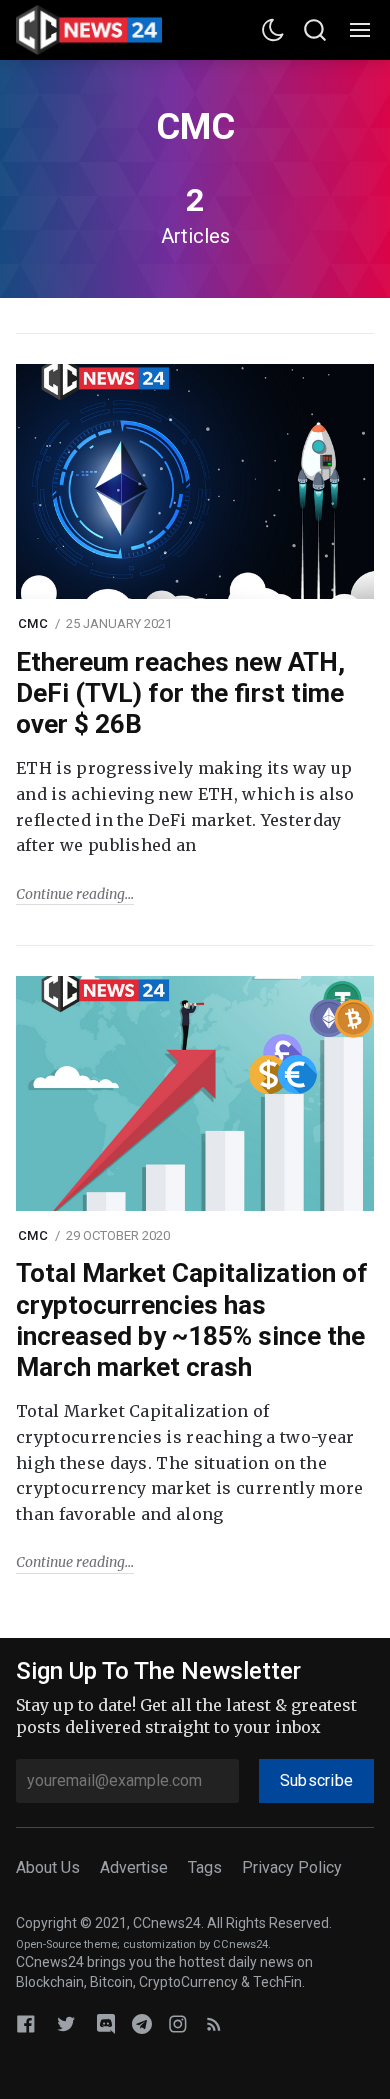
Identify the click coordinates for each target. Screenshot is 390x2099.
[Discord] (106, 2023)
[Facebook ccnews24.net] (26, 2023)
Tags (205, 1867)
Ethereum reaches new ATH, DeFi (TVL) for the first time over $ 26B (180, 693)
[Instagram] (178, 2023)
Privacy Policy (292, 1867)
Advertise (134, 1867)
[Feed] (214, 2023)
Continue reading (70, 894)
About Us (48, 1867)
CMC (33, 623)
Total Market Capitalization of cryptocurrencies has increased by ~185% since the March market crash (192, 1320)
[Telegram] (142, 2023)
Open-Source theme (66, 1944)
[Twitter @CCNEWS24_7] (66, 2023)
